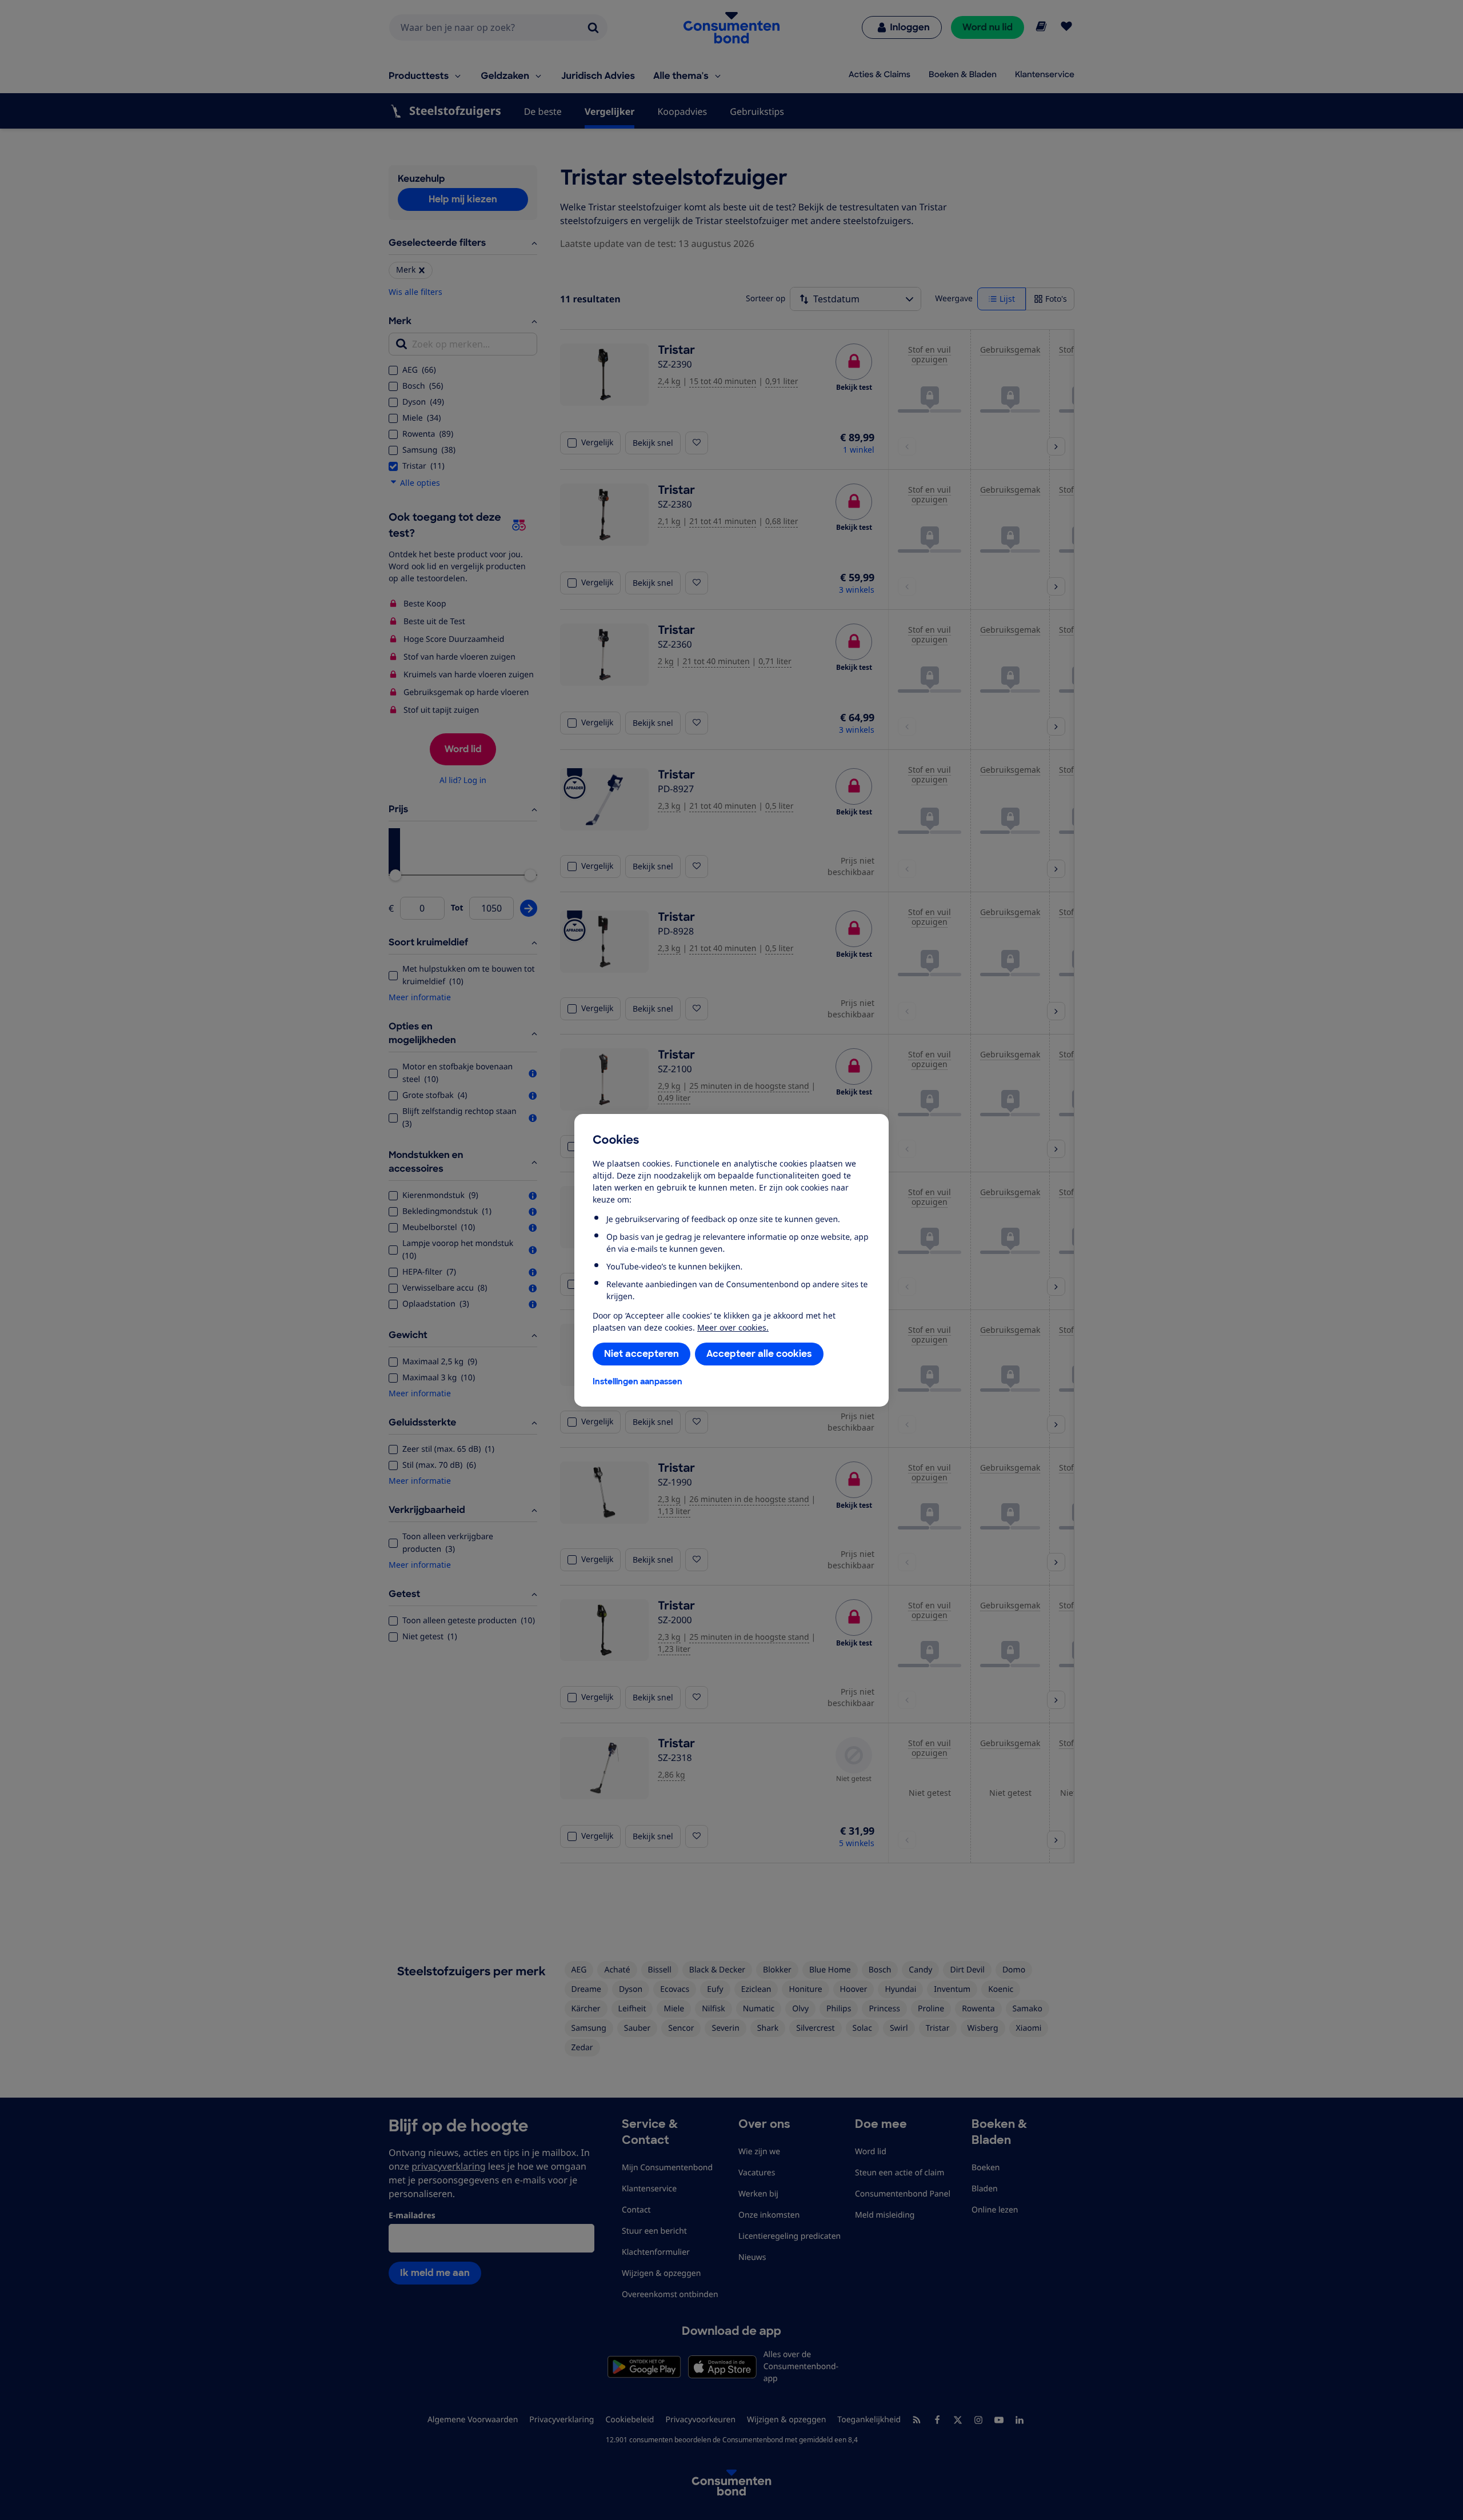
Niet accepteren (641, 1354)
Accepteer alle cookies (759, 1354)
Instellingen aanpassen (637, 1381)
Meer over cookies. (733, 1327)
